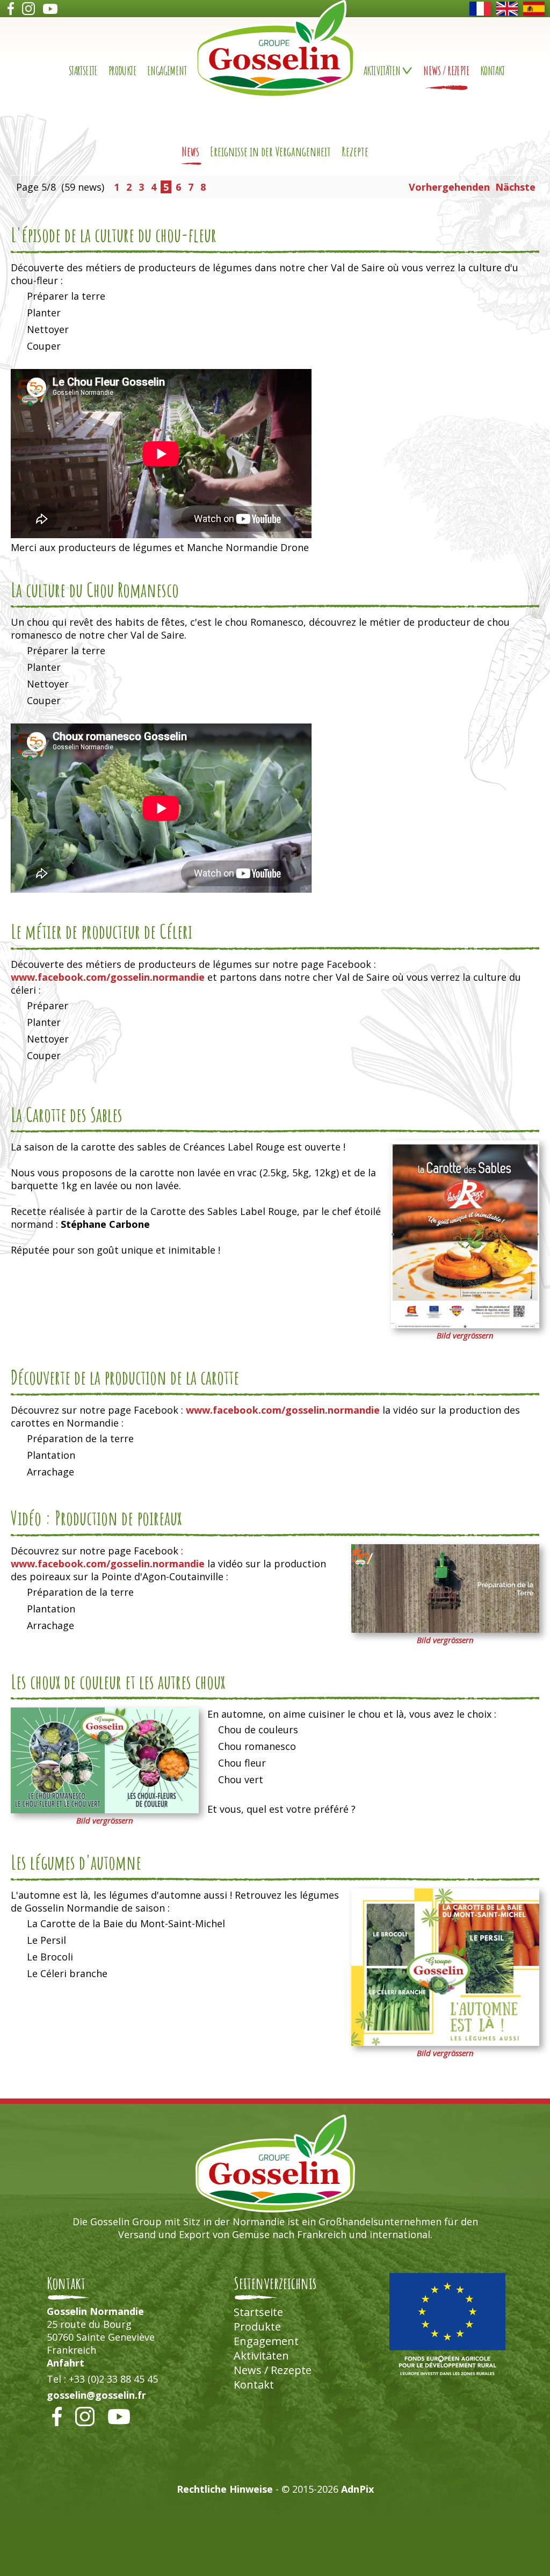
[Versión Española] (534, 9)
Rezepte (355, 151)
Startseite (83, 71)
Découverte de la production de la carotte (125, 1377)
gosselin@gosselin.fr (96, 2395)
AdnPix (357, 2489)
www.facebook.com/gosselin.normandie (108, 977)
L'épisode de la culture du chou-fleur (114, 235)
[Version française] (480, 9)
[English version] (507, 9)
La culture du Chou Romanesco (95, 590)
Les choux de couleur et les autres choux (118, 1682)
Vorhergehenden (449, 187)
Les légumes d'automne (76, 1862)
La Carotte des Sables (67, 1115)
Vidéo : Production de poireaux (96, 1518)
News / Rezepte (446, 71)
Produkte (122, 71)
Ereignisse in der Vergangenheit (270, 151)
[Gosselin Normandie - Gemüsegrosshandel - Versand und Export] (275, 94)
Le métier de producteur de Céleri (102, 931)
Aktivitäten (261, 2356)
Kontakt (493, 71)
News (190, 151)
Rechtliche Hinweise (225, 2489)
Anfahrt (66, 2363)
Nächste (515, 187)
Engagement (167, 71)
